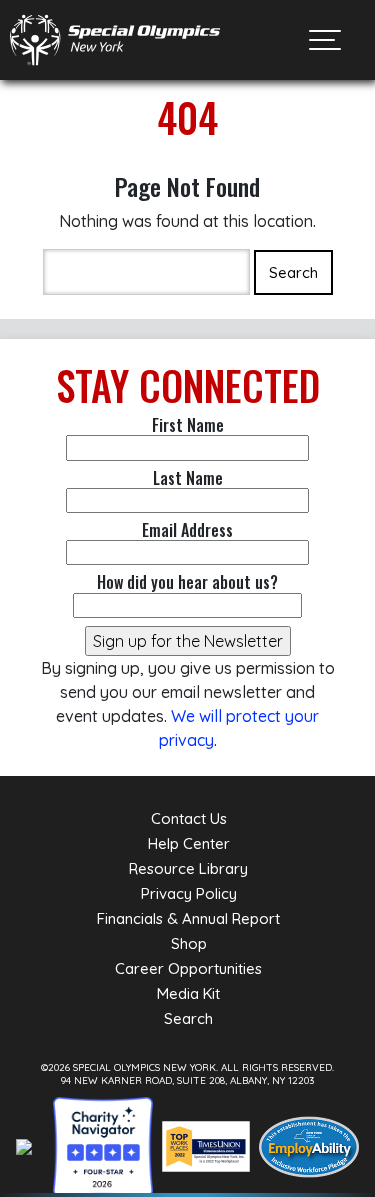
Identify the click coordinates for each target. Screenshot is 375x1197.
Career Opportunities (188, 968)
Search (188, 1018)
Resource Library (188, 868)
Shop (189, 943)
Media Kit (188, 993)
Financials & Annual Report (188, 918)
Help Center (189, 843)
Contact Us (189, 818)
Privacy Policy (189, 893)
